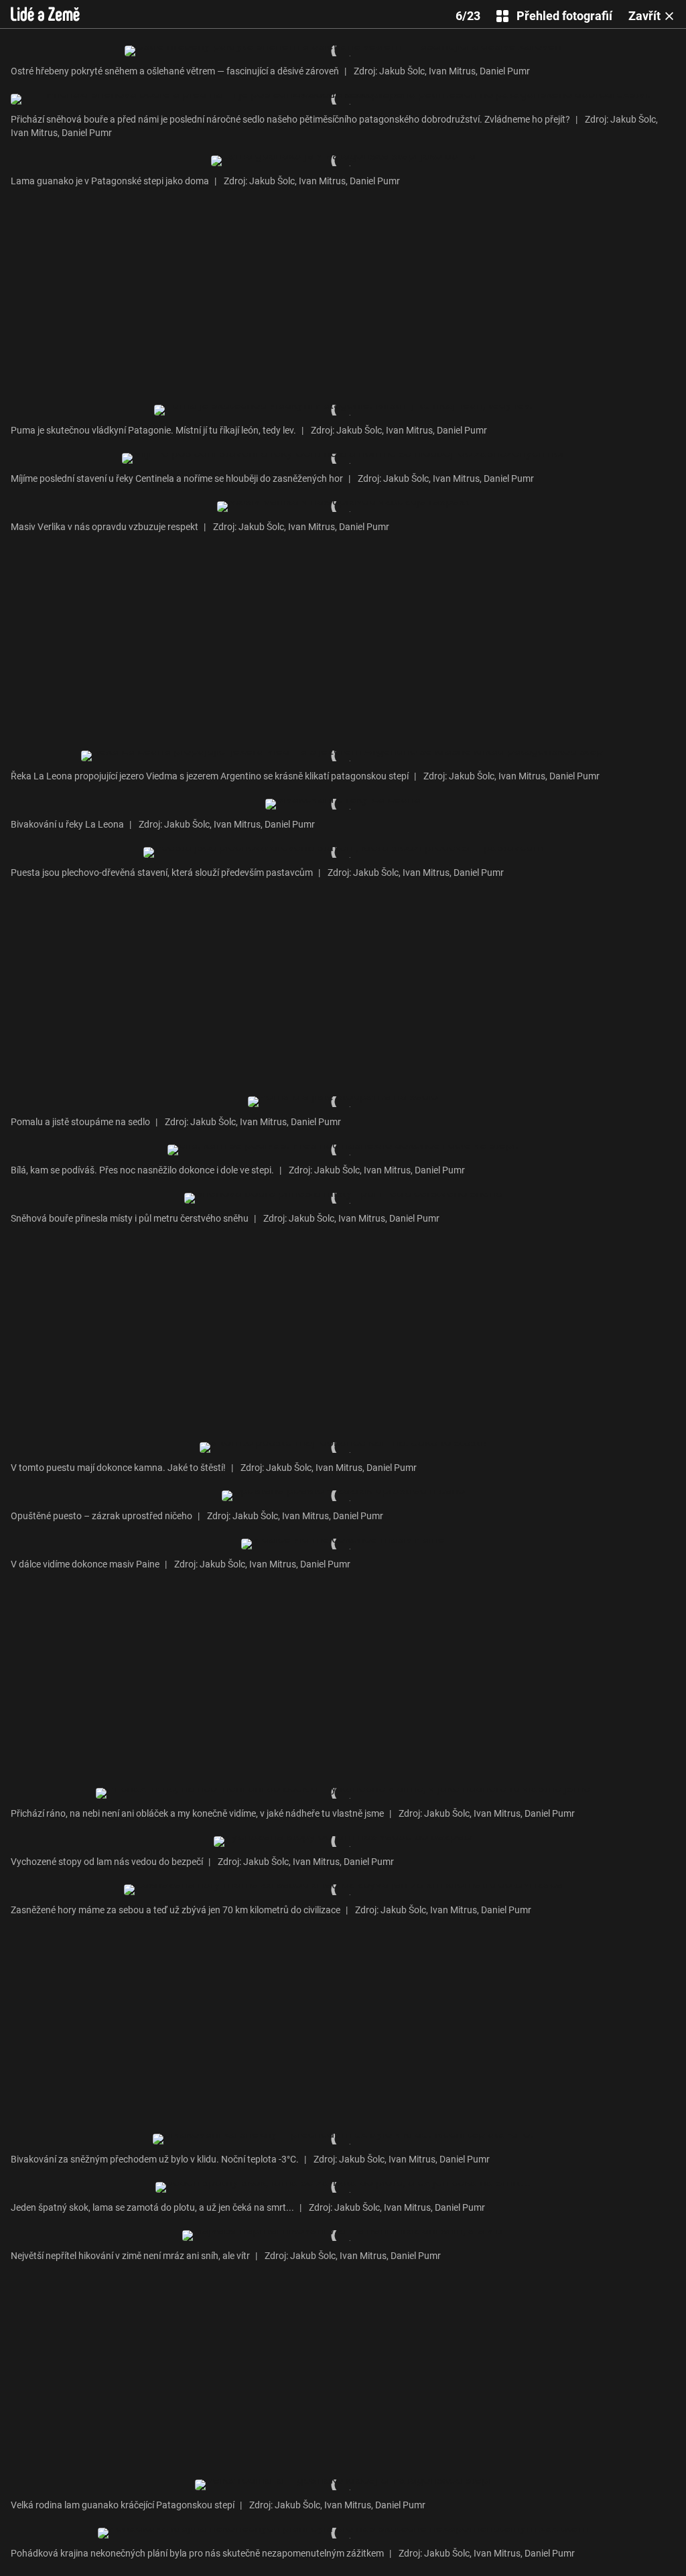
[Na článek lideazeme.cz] (45, 14)
